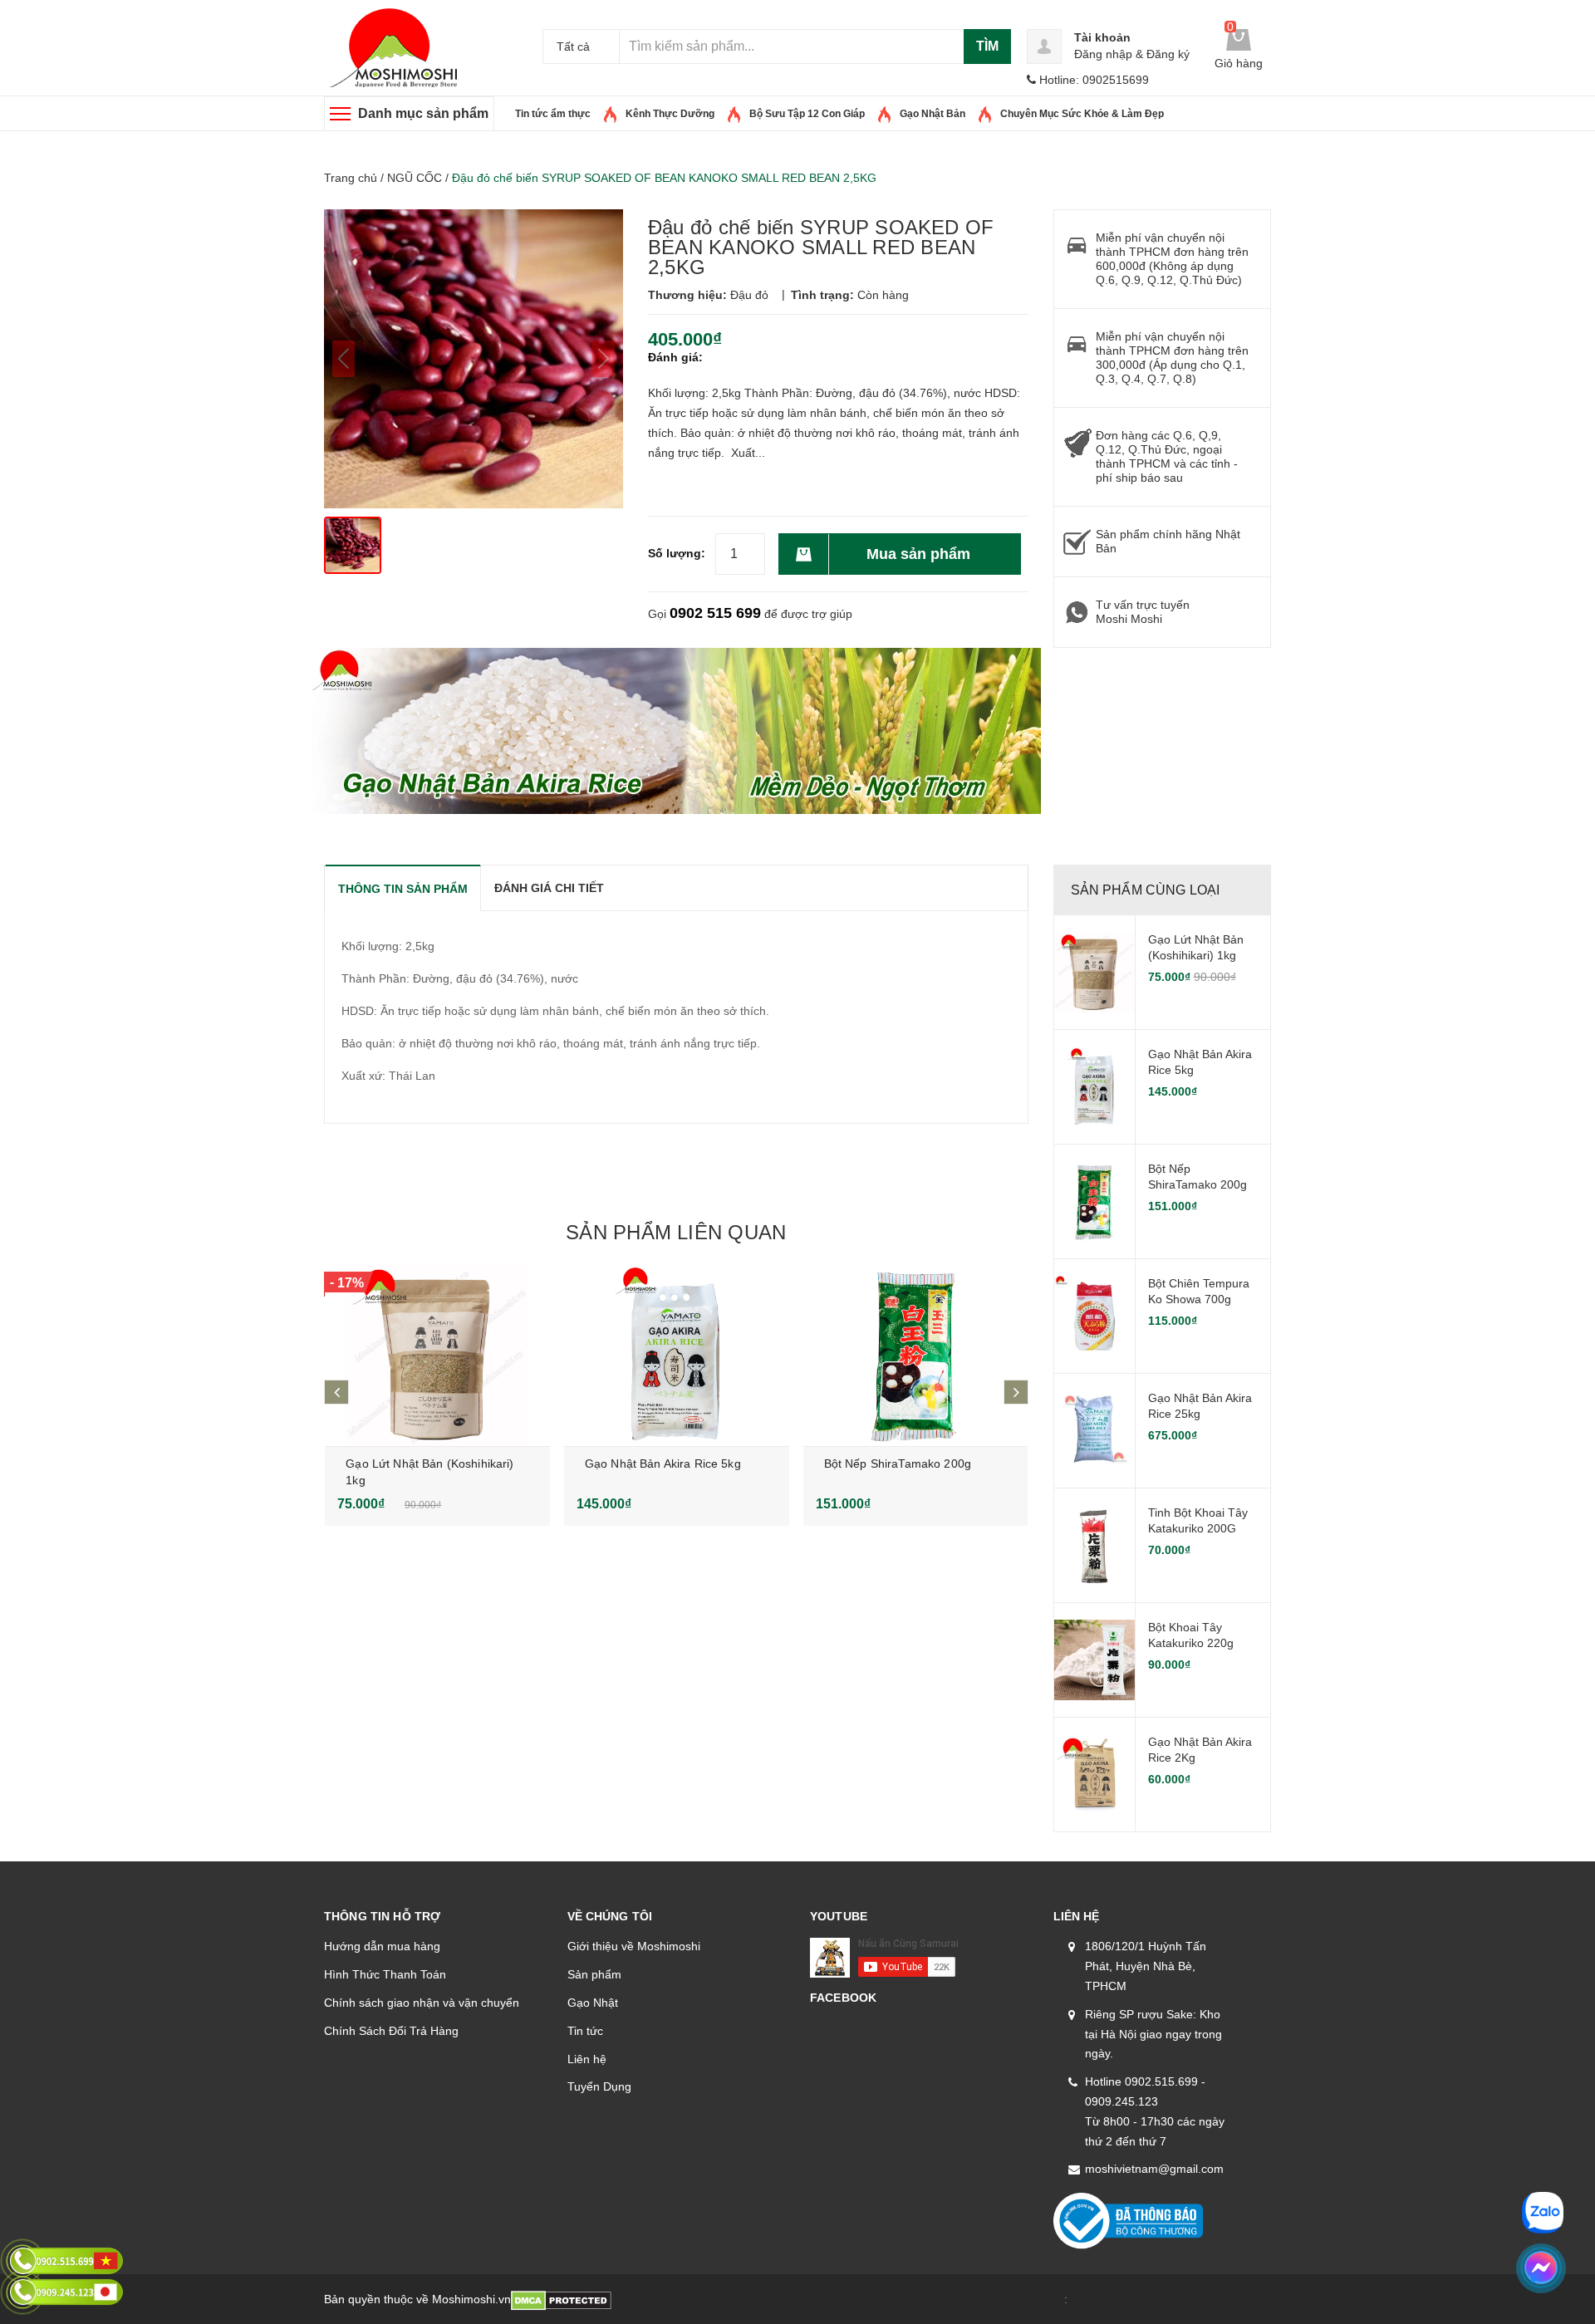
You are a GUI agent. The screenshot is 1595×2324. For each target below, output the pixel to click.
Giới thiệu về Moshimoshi (634, 1946)
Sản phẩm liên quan (676, 1232)
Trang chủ (351, 178)
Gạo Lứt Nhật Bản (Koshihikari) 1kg (1196, 948)
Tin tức (585, 2031)
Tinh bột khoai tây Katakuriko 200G (1198, 1521)
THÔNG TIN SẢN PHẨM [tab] (403, 889)
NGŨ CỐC (415, 178)
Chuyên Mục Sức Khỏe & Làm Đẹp (1082, 114)
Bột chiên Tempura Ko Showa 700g (1199, 1292)
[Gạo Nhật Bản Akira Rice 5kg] (677, 1355)
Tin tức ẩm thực (553, 114)
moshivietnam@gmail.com (1154, 2169)
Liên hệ (587, 2059)
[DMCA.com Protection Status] (561, 2299)
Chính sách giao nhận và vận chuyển (422, 2003)
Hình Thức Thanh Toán (385, 1974)
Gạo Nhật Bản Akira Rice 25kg (1200, 1406)
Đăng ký (1168, 54)
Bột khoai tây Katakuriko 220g (1191, 1635)
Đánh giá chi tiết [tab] (549, 888)
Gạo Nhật (593, 2003)
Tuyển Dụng (599, 2086)
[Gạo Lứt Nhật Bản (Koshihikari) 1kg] (437, 1355)
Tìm (987, 46)
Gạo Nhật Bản (932, 114)
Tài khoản (1102, 37)
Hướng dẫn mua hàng (382, 1946)
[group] (474, 359)
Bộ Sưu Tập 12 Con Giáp (807, 114)
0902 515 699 (715, 613)
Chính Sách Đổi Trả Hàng (391, 2031)
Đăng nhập (1103, 54)
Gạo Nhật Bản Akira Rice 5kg (663, 1464)
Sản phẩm (594, 1974)
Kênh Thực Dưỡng (670, 114)
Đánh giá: (675, 357)
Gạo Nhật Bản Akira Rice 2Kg (1200, 1750)
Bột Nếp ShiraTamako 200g (898, 1464)
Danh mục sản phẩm (423, 113)
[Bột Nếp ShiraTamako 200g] (916, 1355)
